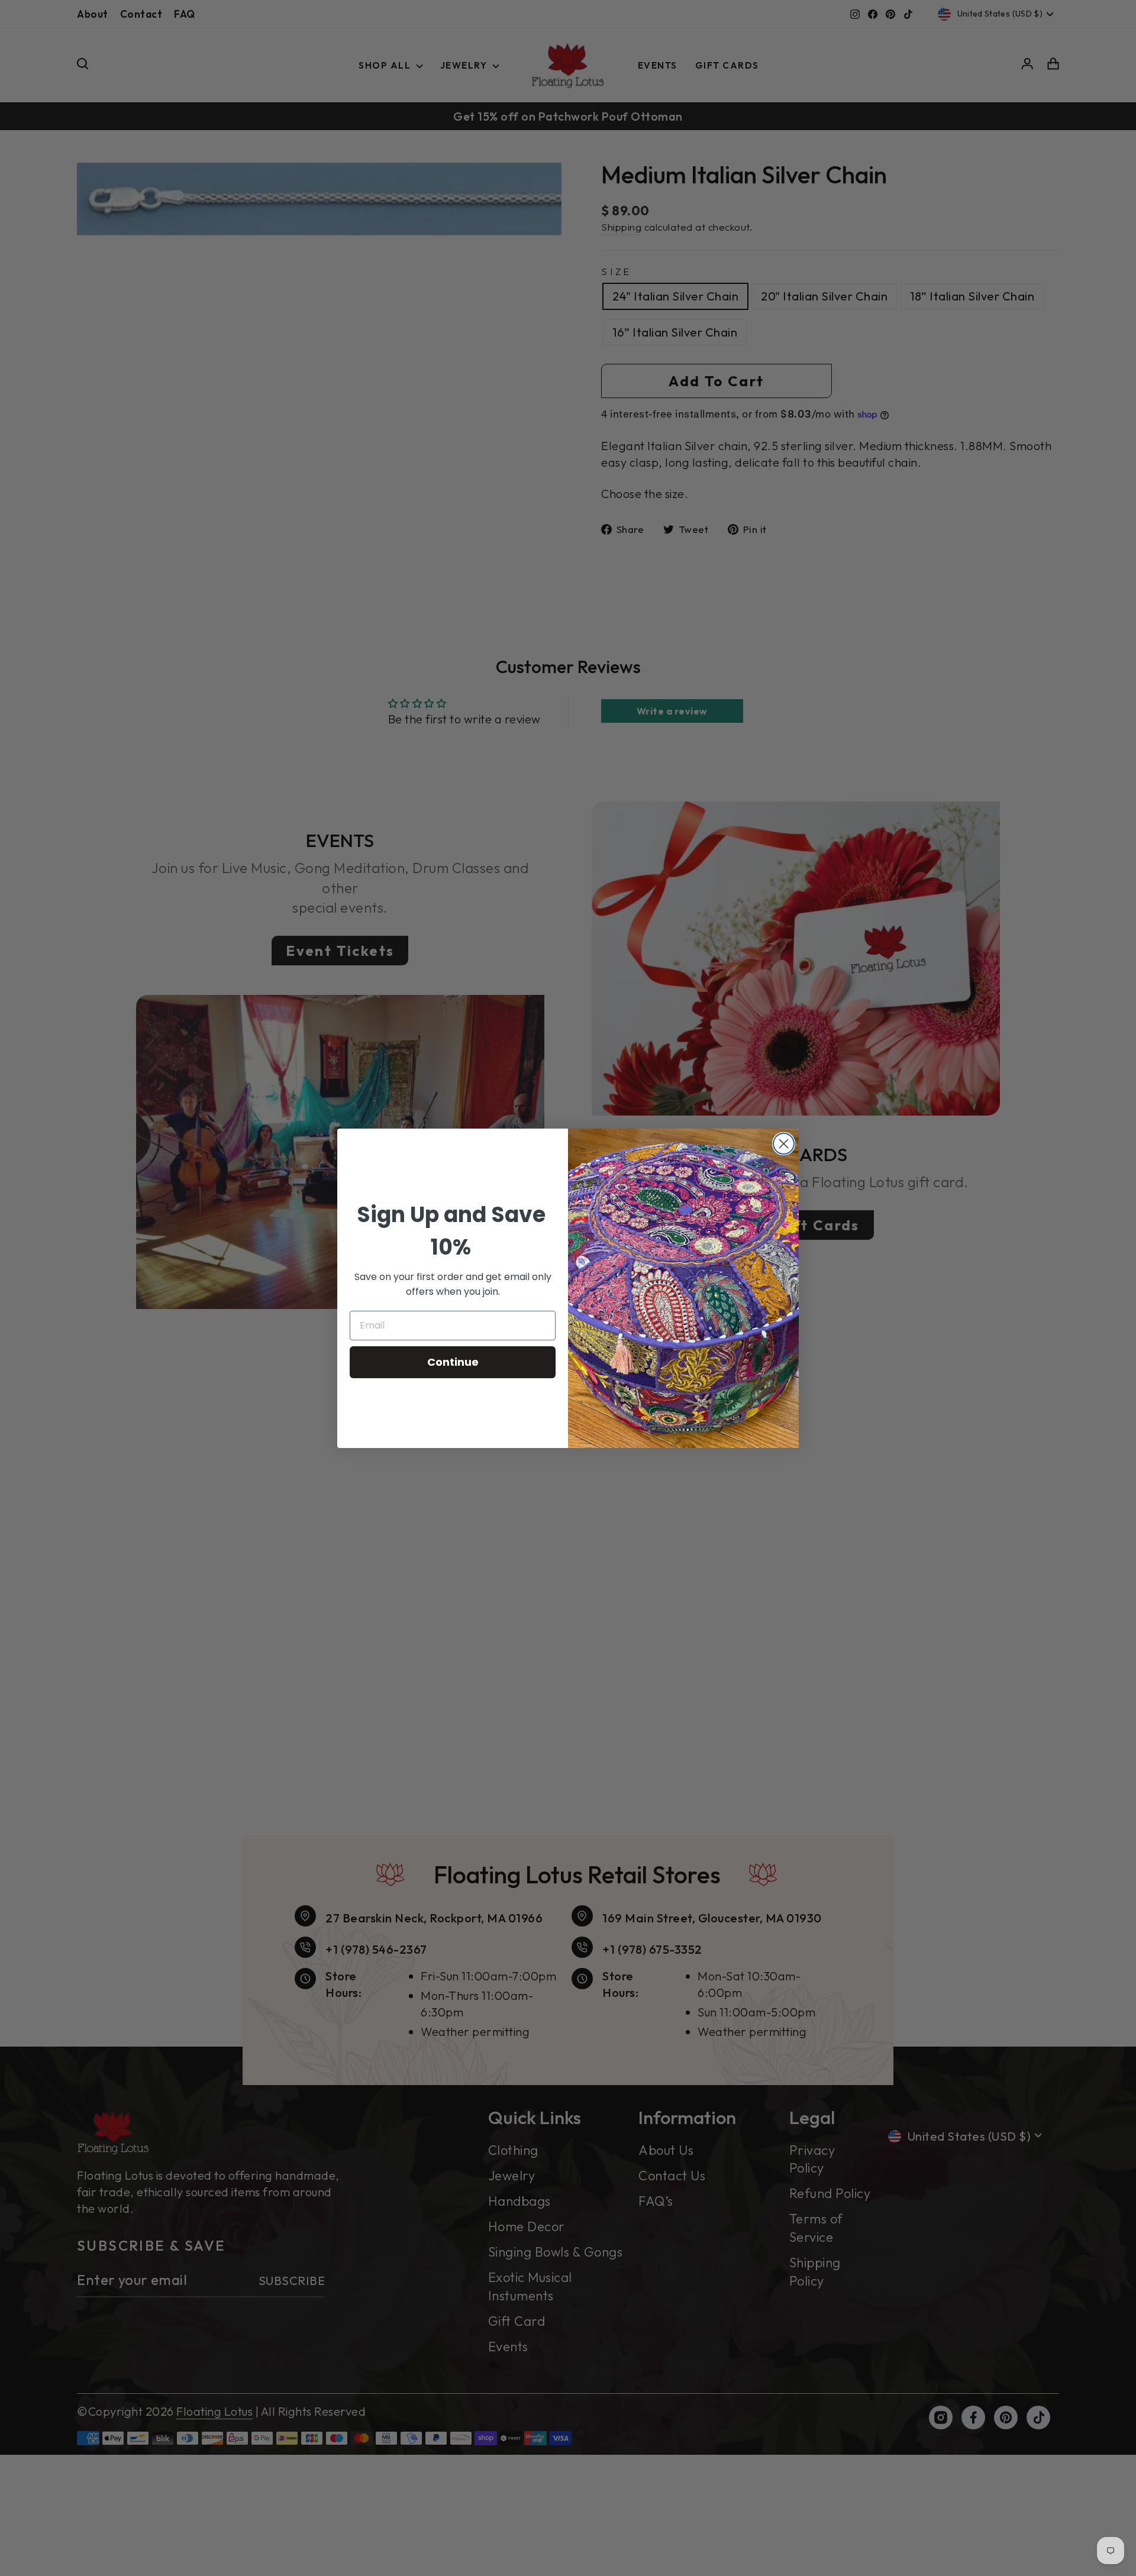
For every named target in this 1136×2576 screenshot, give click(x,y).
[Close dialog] (784, 1144)
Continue (453, 1362)
